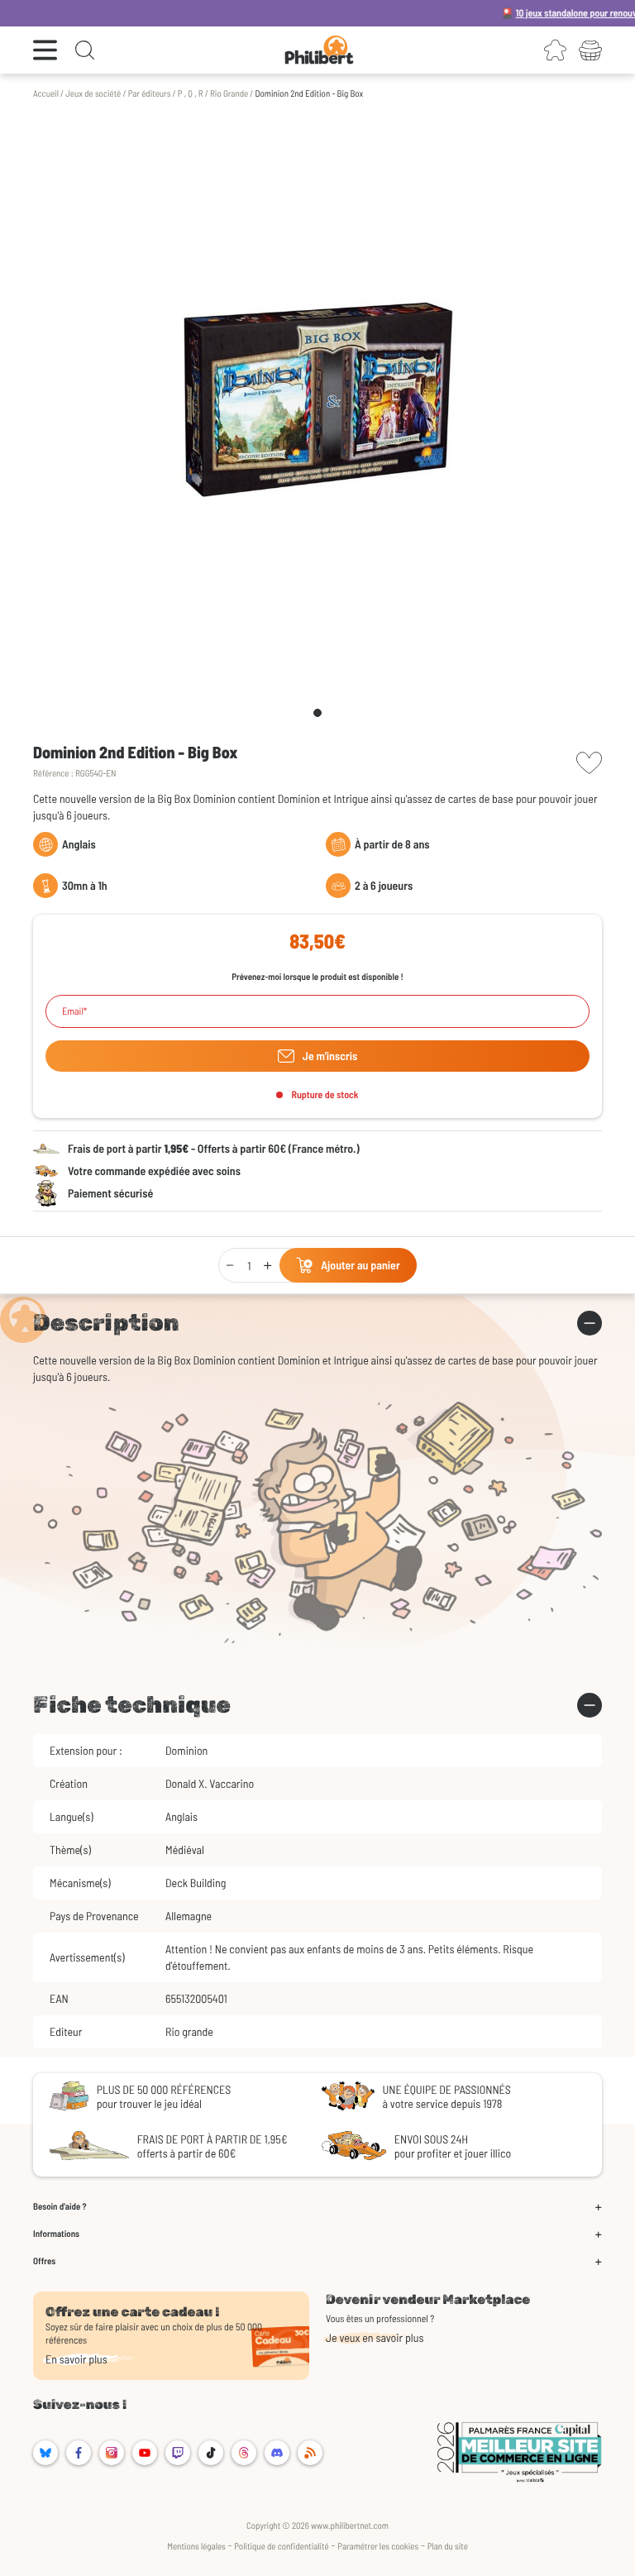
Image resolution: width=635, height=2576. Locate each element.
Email (73, 1011)
